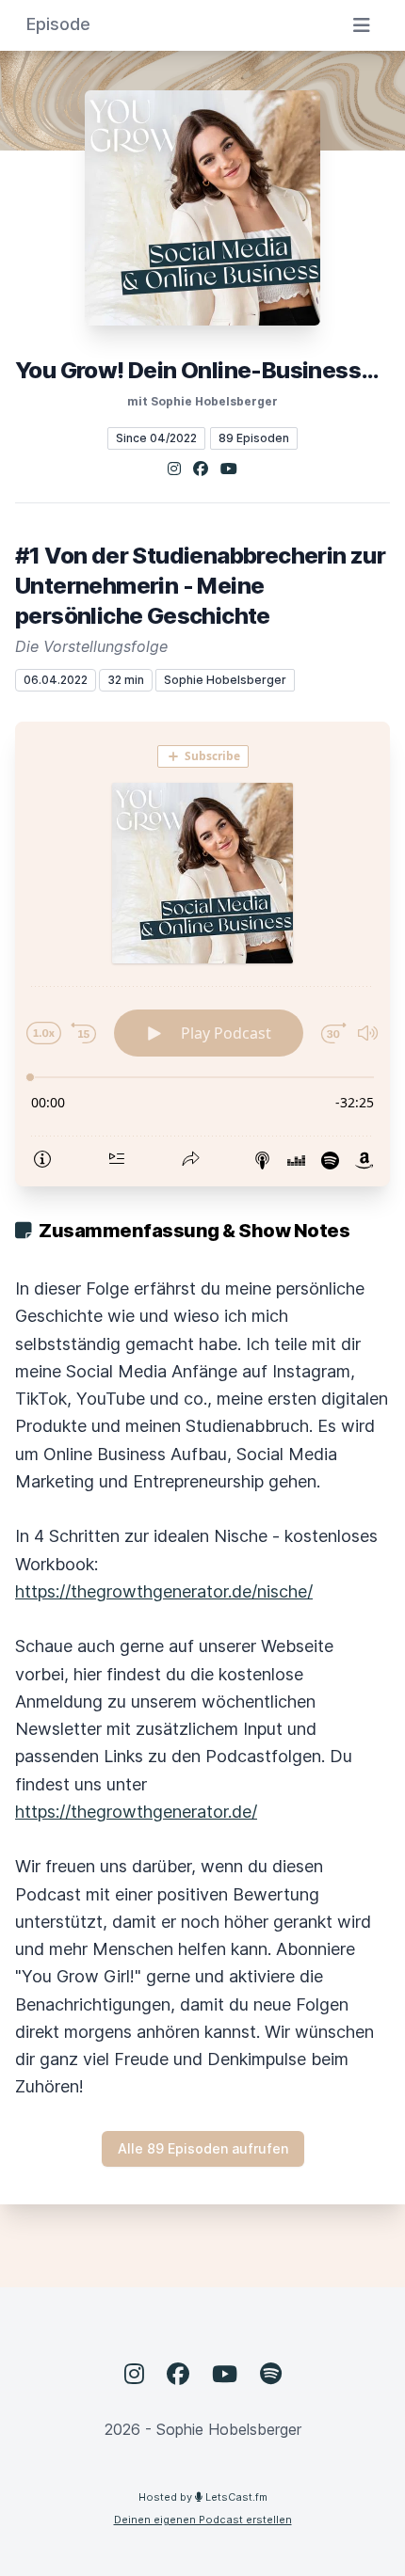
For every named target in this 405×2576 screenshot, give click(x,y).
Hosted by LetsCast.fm (203, 2497)
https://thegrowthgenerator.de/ (136, 1812)
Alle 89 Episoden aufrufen (203, 2148)
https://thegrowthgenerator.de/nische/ (164, 1591)
